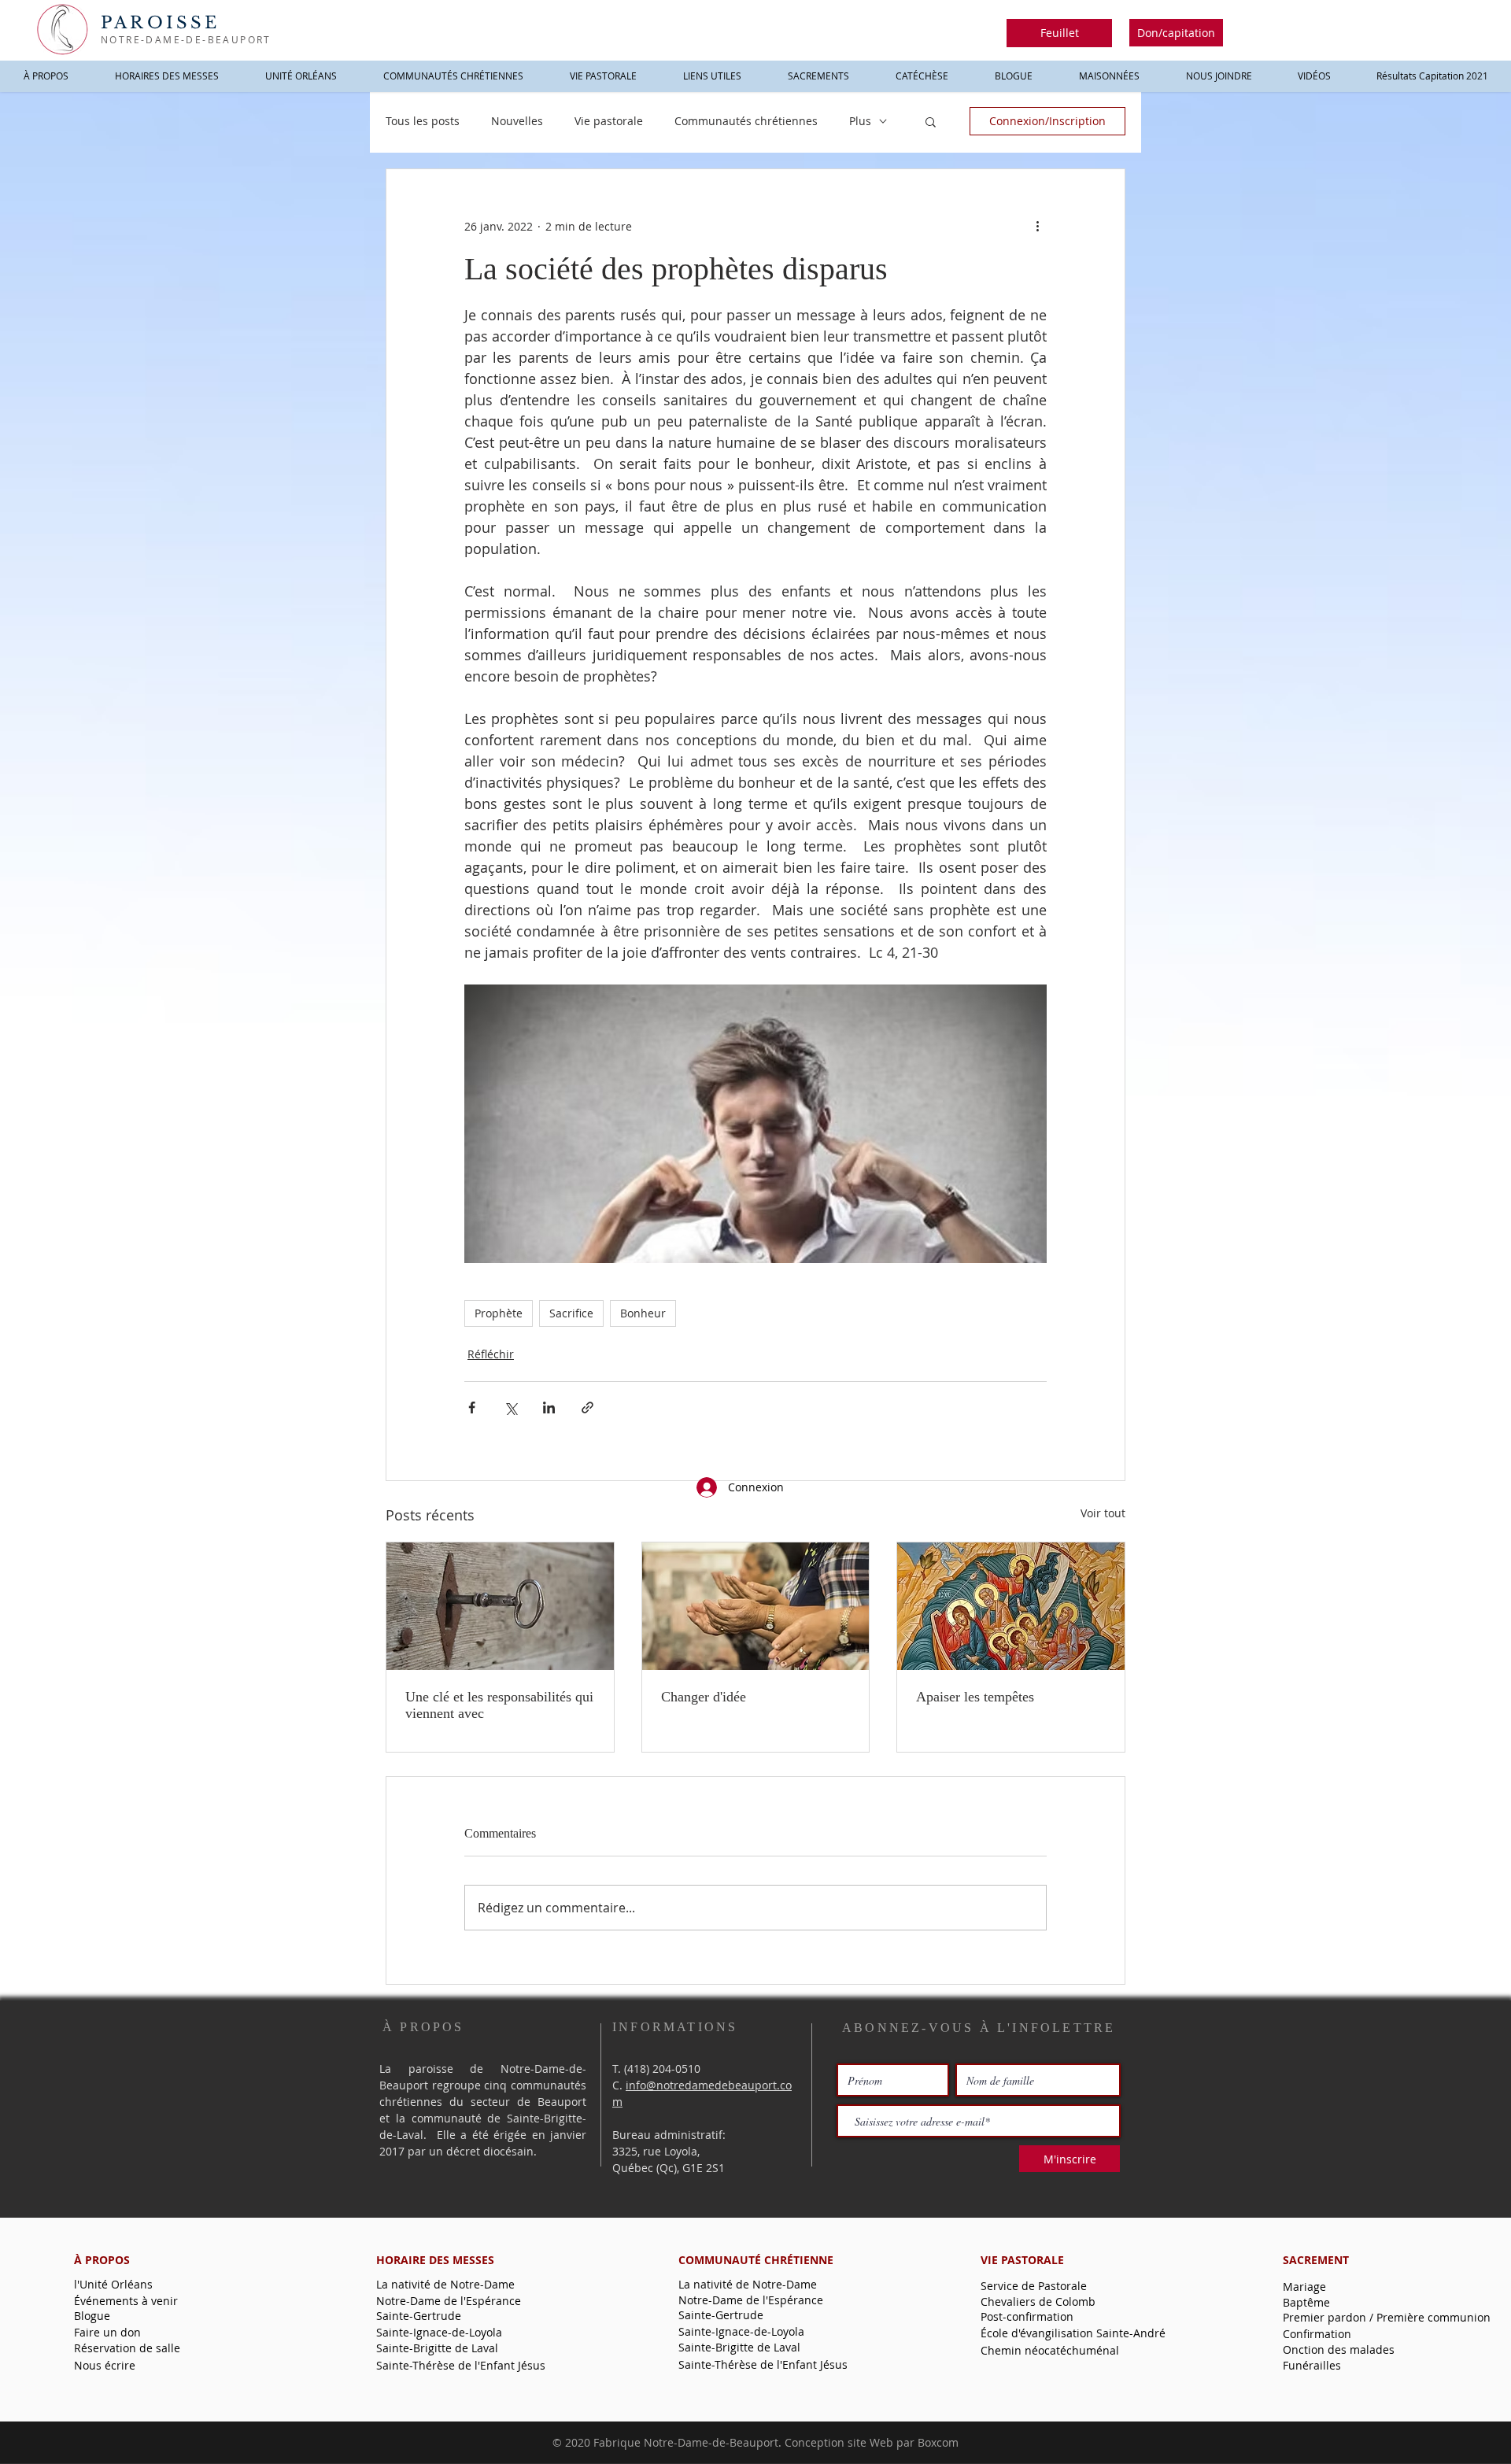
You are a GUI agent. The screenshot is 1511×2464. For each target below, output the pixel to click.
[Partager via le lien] (587, 1407)
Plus (860, 121)
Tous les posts (423, 121)
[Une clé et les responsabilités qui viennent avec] (500, 1606)
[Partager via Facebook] (472, 1407)
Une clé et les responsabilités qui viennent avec (499, 1705)
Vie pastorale (609, 121)
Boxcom (938, 2442)
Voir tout (1103, 1513)
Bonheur (643, 1313)
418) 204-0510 (664, 2069)
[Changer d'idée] (756, 1606)
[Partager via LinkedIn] (549, 1407)
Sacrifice (571, 1313)
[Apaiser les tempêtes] (1011, 1606)
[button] (1059, 33)
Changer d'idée (704, 1697)
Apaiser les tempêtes (975, 1697)
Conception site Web (839, 2442)
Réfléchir (491, 1354)
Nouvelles (517, 121)
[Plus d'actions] (1037, 226)
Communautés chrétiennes (746, 121)
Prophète (499, 1313)
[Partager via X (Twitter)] (510, 1407)
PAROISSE (161, 23)
